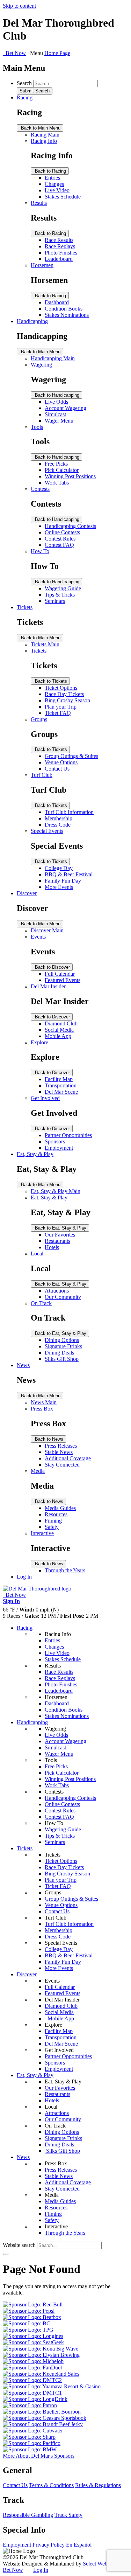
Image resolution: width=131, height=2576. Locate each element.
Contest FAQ (59, 545)
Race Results (59, 240)
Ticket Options (61, 688)
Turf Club (42, 775)
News (23, 1365)
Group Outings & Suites (71, 756)
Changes (54, 184)
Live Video (57, 190)
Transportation (61, 1085)
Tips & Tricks (60, 595)
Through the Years (65, 1570)
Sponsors (55, 1141)
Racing (25, 98)
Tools (37, 427)
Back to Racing (50, 171)
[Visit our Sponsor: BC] (27, 2323)
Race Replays (60, 246)
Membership (59, 818)
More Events (59, 887)
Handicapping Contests (70, 526)
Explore (39, 1042)
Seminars (55, 601)
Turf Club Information (69, 812)
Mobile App (58, 1036)
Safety (52, 1527)
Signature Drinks (63, 1346)
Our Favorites (60, 1235)
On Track (41, 1303)
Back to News (48, 1439)
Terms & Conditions (51, 2485)
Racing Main (45, 135)
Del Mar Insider (48, 986)
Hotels (52, 1247)
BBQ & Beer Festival (69, 874)
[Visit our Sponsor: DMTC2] (32, 2380)
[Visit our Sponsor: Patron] (30, 2405)
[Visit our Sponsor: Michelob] (33, 2361)
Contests (40, 489)
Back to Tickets (50, 681)
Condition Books (64, 309)
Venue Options (61, 762)
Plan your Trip (61, 707)
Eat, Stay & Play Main (56, 1191)
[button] (6, 2254)
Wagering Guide (63, 588)
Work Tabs (57, 483)
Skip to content (19, 6)
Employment (59, 1148)
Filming (53, 1521)
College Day (59, 868)
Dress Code (58, 825)
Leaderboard (59, 259)
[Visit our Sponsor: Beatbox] (32, 2317)
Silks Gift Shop (62, 1359)
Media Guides (60, 1508)
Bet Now (13, 2570)
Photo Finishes (61, 253)
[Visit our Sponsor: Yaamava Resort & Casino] (52, 2386)
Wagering (41, 365)
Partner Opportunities (68, 1135)
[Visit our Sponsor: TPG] (28, 2330)
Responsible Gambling (28, 2515)
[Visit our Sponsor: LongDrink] (35, 2399)
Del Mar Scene (61, 1092)
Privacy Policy (49, 2545)
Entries (52, 178)
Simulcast (55, 414)
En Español (79, 2545)
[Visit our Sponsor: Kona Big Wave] (41, 2349)
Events (38, 937)
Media (38, 1471)
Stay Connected (62, 1465)
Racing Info (44, 141)
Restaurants (57, 1241)
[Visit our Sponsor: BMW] (30, 2449)
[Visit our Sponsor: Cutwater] (33, 2431)
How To (40, 551)
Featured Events (63, 980)
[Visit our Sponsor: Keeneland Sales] (41, 2374)
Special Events (47, 831)
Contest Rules (60, 539)
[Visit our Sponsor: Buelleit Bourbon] (42, 2412)
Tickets (25, 607)
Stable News (59, 1452)
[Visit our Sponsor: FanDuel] (32, 2368)
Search (24, 83)
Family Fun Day (63, 881)
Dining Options (62, 1340)
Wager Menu (59, 421)
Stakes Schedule (63, 197)
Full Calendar (60, 974)
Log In (24, 1577)
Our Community (63, 1297)
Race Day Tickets (64, 694)
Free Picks (56, 464)
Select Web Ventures (105, 2564)
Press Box (42, 1409)
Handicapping (32, 321)
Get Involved (45, 1098)
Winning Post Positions (70, 476)
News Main (44, 1402)
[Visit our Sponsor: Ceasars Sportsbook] (45, 2418)
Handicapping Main (53, 358)
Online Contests (62, 532)
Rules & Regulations (98, 2485)
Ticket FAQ (58, 713)
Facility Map (59, 1079)
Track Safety (68, 2515)
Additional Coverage (68, 1458)
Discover (27, 893)
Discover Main (47, 930)
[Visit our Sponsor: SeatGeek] (33, 2342)
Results (39, 203)
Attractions (57, 1291)
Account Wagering (65, 408)
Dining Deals (59, 1353)
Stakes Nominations (67, 315)
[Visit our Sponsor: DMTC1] (32, 2393)
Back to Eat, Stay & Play (60, 1228)
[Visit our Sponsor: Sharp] (29, 2437)
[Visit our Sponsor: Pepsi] (29, 2311)
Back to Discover (52, 967)
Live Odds (56, 402)
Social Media (59, 1030)
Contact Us (57, 769)
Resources (56, 1514)
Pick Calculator (62, 470)
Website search (19, 2245)
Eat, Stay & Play (35, 1154)
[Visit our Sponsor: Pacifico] (32, 2443)
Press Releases (61, 1446)
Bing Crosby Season (67, 700)
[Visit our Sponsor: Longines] (33, 2336)
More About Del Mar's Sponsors (39, 2456)
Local (37, 1254)
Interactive (42, 1533)
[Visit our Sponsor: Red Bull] (33, 2305)
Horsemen (42, 265)
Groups (39, 719)
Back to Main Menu (40, 128)
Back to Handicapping (56, 395)
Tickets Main (45, 644)
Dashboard (57, 302)
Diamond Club (61, 1024)
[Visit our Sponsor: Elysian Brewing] (41, 2355)
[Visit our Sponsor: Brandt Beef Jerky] (43, 2424)
